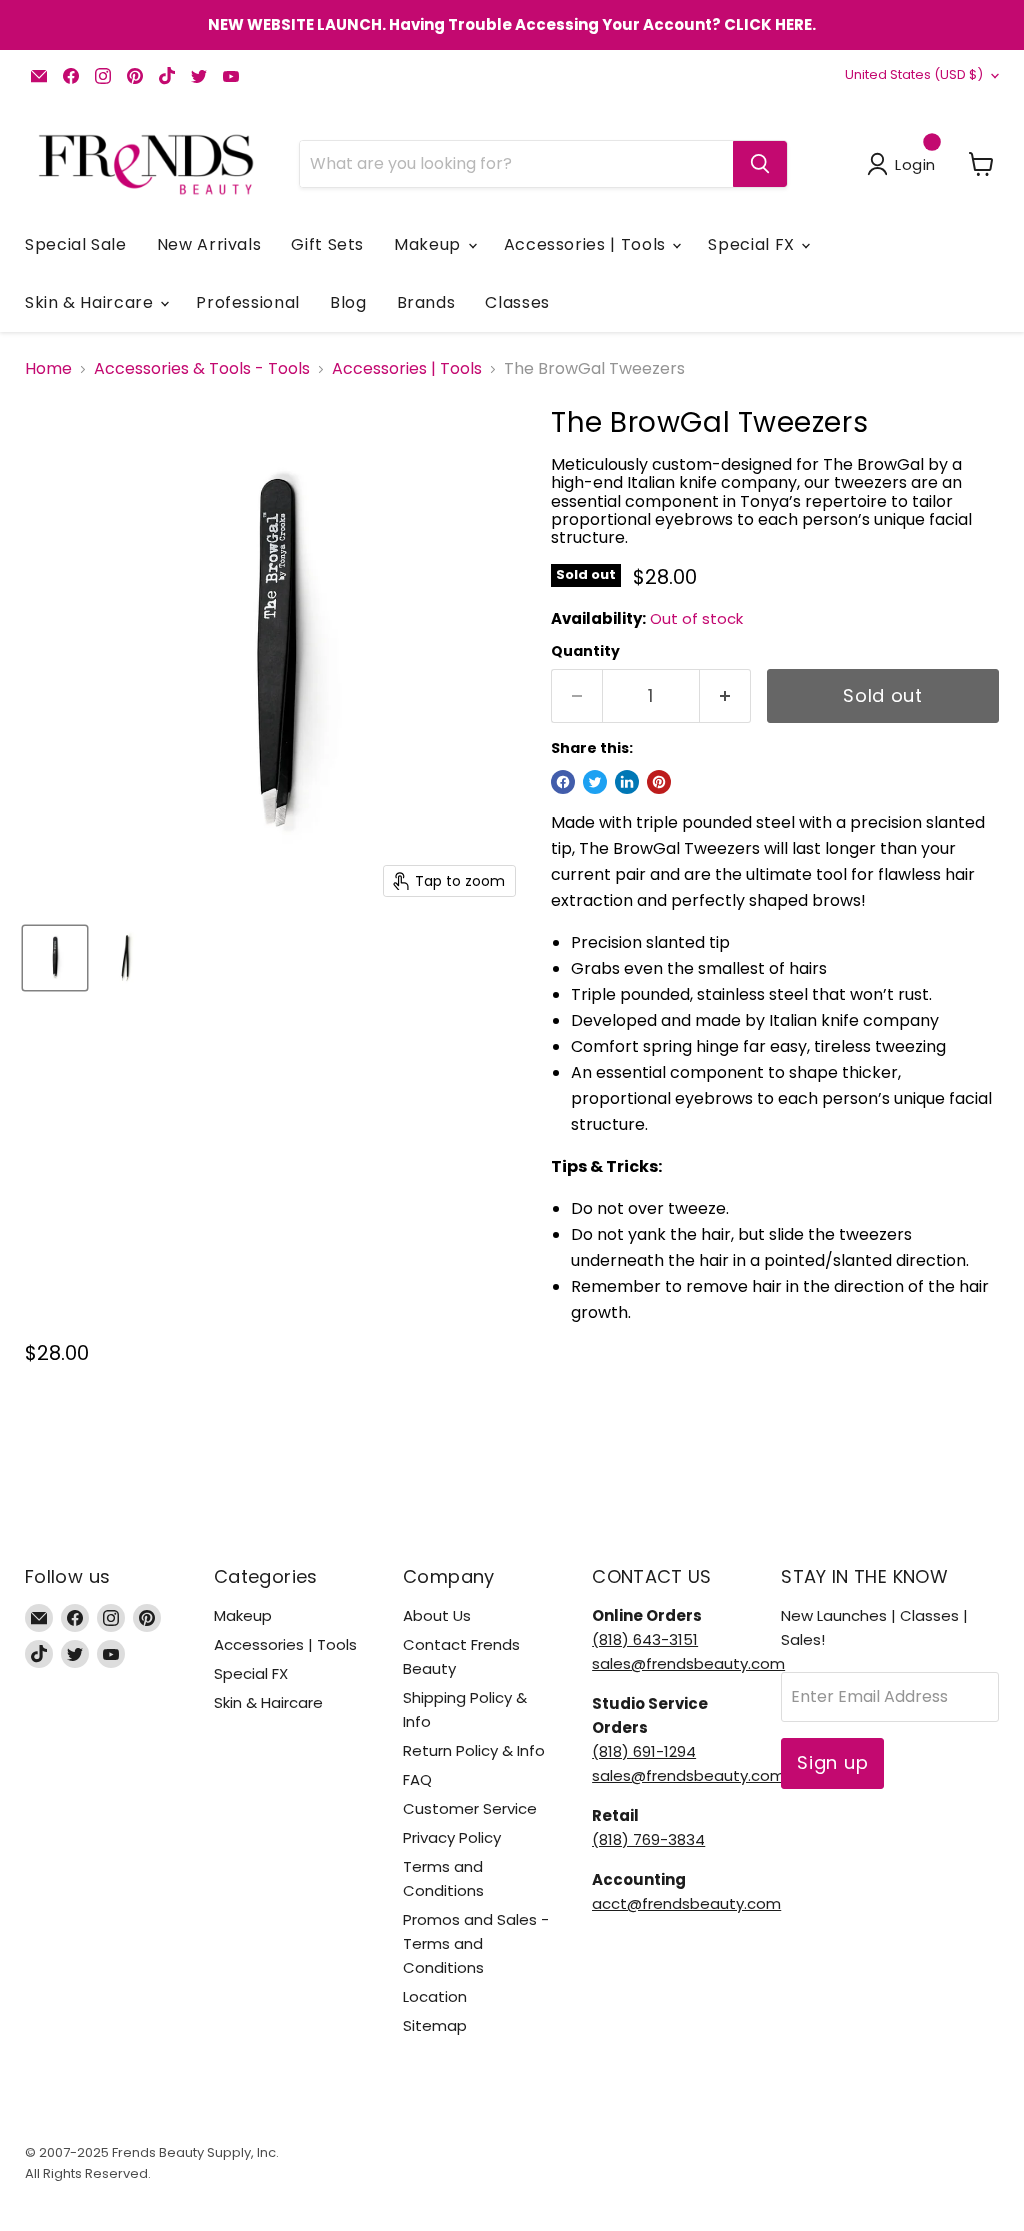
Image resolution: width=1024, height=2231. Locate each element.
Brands (426, 302)
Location (435, 1996)
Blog (348, 302)
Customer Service (470, 1808)
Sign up (832, 1762)
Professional (248, 302)
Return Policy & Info (474, 1750)
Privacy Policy (452, 1837)
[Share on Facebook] (563, 782)
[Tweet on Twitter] (595, 782)
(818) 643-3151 (645, 1639)
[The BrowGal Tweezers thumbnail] (55, 958)
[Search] (760, 164)
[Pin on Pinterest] (659, 782)
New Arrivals (209, 244)
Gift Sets (327, 244)
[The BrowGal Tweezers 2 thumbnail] (125, 958)
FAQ (417, 1779)
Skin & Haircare (91, 302)
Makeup (429, 244)
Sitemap (435, 2025)
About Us (437, 1615)
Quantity (585, 651)
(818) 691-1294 (644, 1751)
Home (48, 369)
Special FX (753, 244)
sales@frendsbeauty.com (688, 1663)
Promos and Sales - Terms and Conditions (476, 1943)
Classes (517, 302)
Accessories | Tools (587, 244)
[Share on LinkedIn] (627, 782)
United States (914, 74)
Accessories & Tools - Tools (202, 369)
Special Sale (76, 244)
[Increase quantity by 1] (725, 696)
